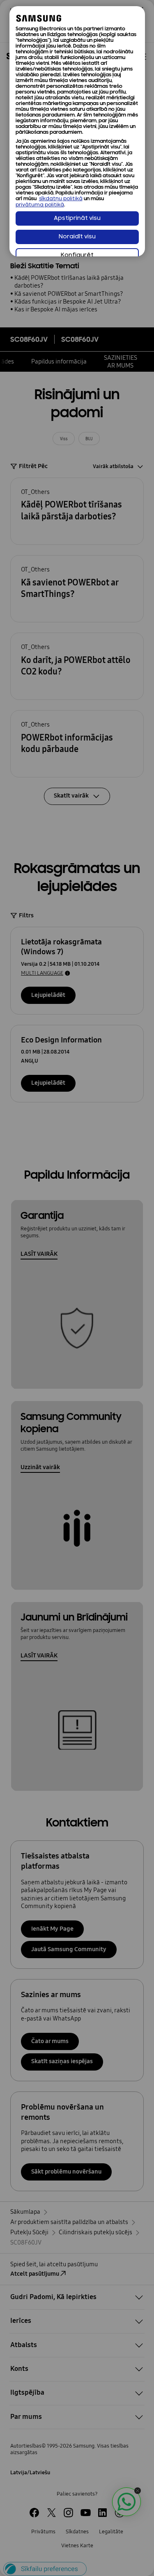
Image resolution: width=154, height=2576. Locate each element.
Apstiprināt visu (77, 218)
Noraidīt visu (77, 237)
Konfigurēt (77, 255)
